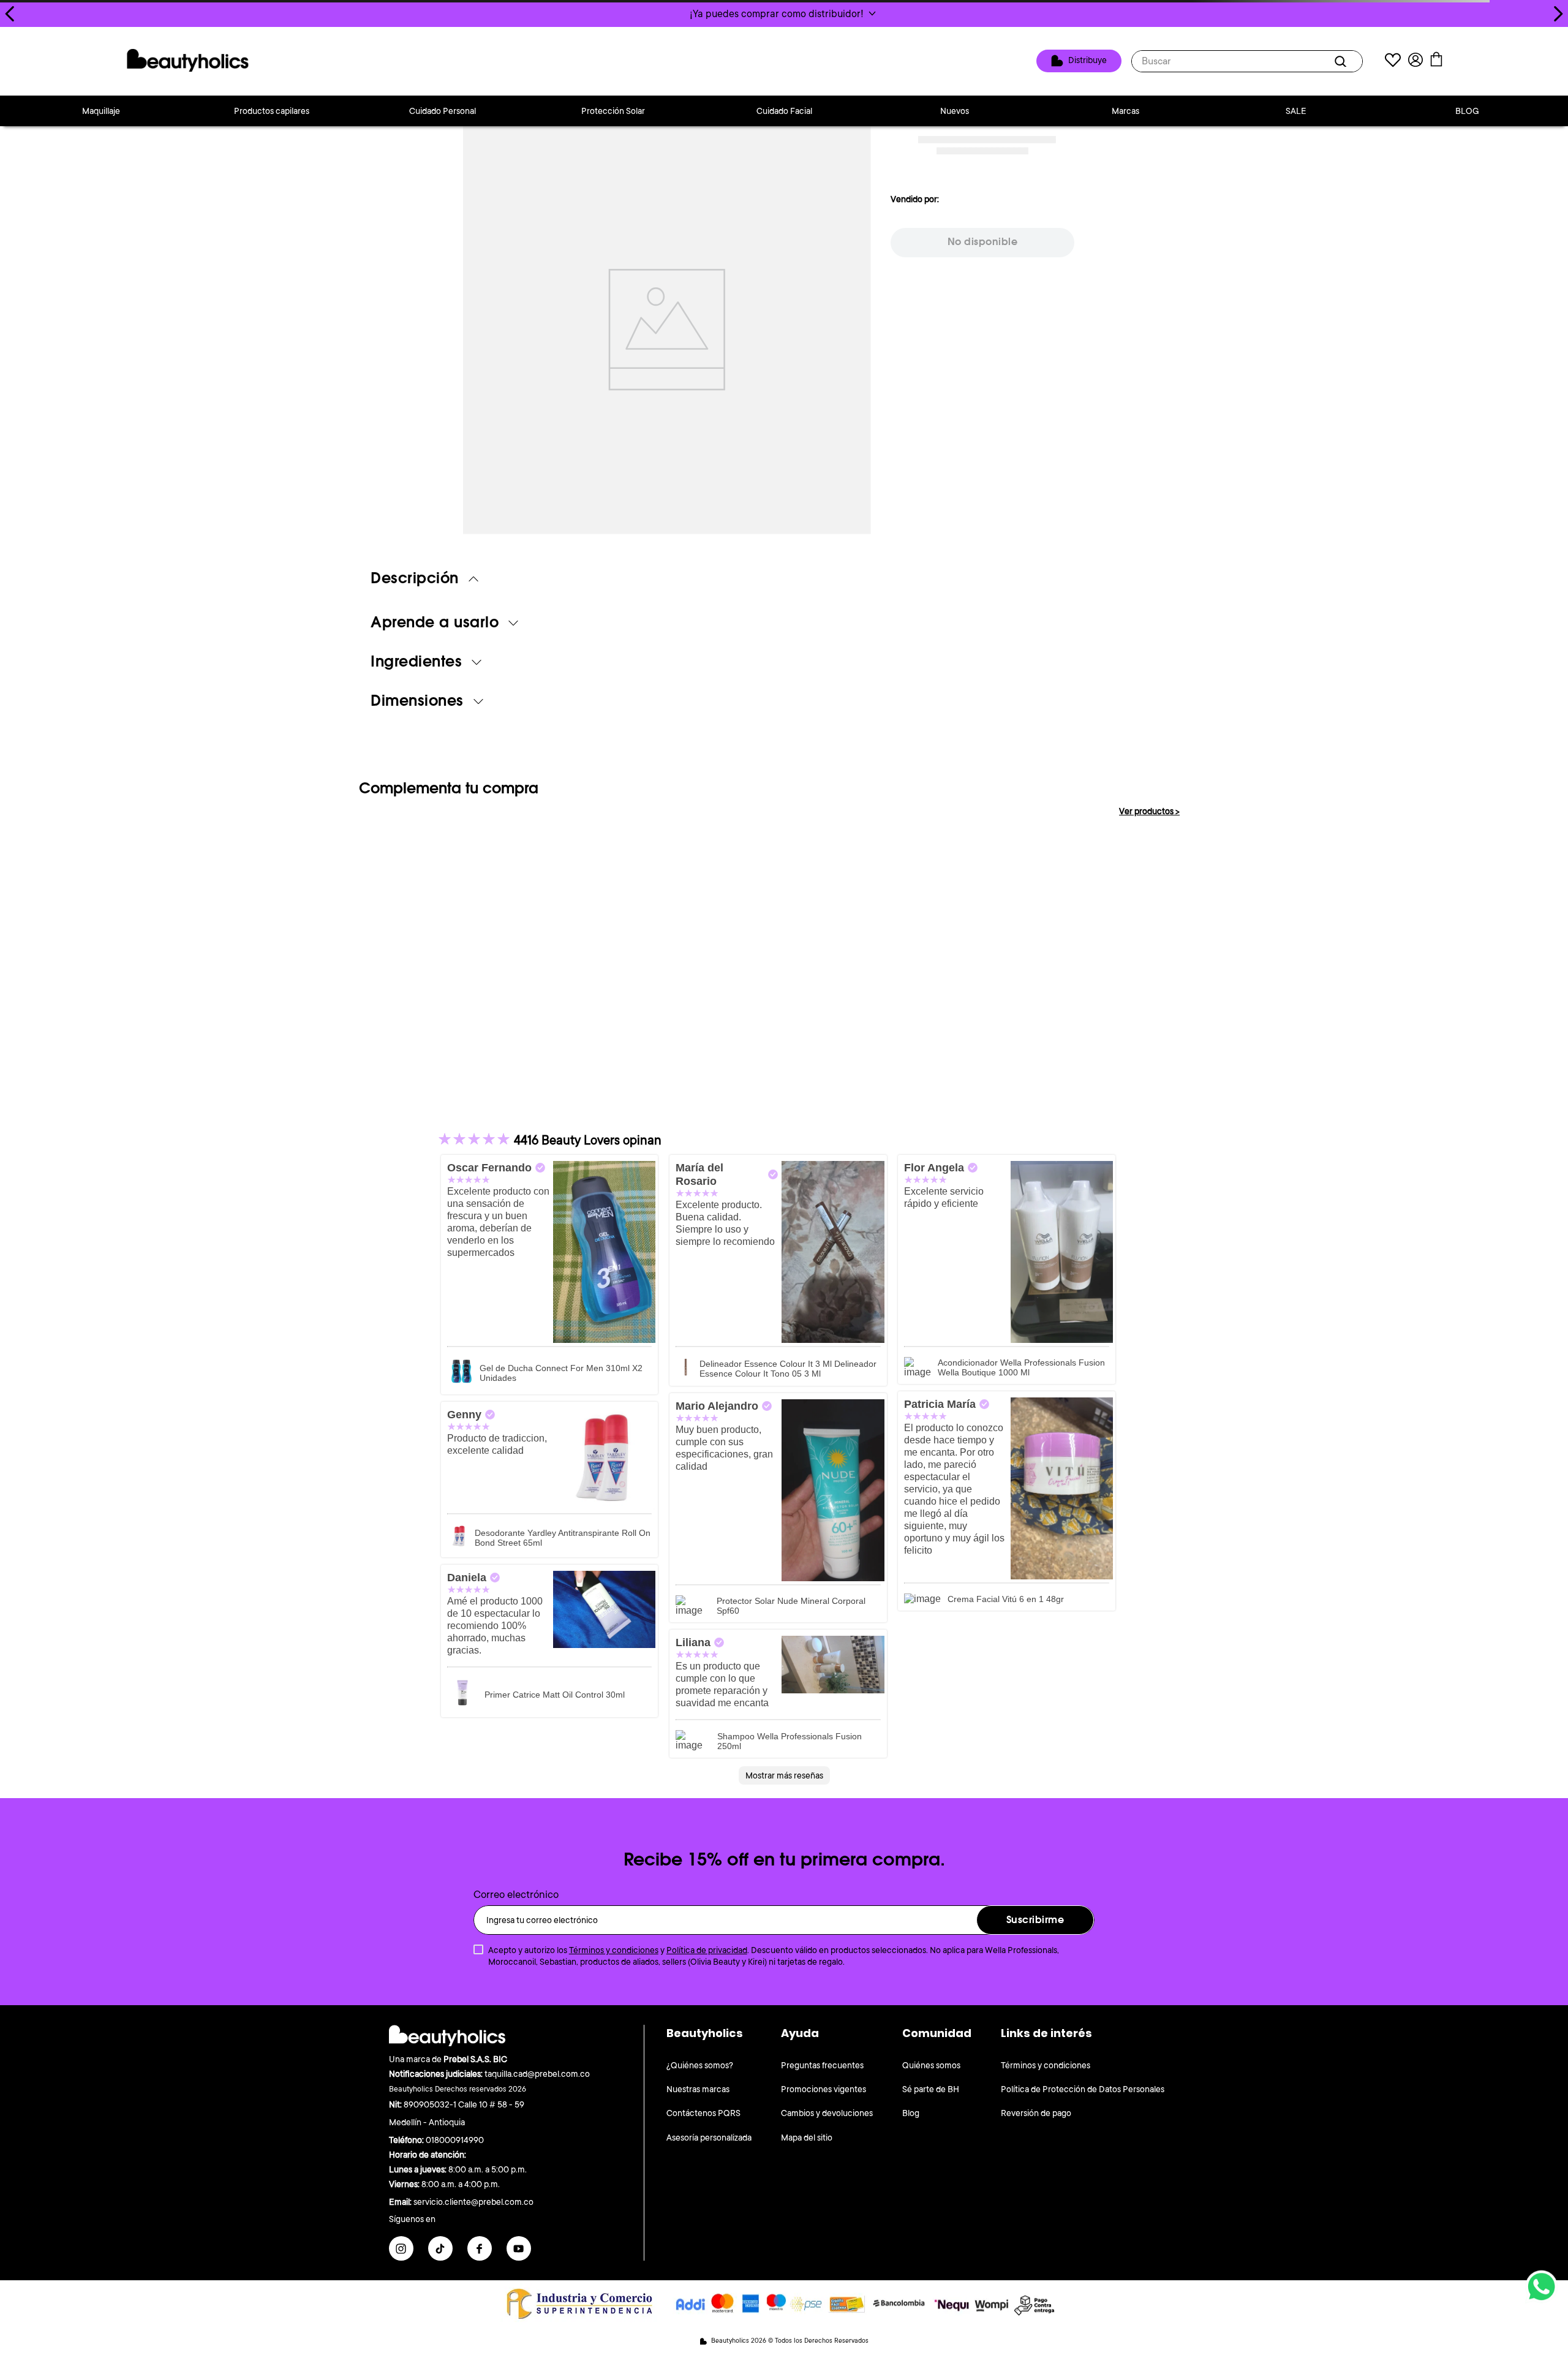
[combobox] (1247, 61)
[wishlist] (1393, 62)
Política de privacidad (707, 1950)
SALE (1296, 111)
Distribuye (1087, 61)
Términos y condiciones (614, 1950)
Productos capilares (272, 111)
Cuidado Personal (443, 111)
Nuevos (955, 111)
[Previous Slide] (10, 14)
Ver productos (1149, 811)
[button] (784, 13)
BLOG (1467, 111)
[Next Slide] (1558, 14)
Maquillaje (101, 111)
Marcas (1125, 111)
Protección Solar (613, 111)
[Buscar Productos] (1343, 61)
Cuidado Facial (784, 111)
